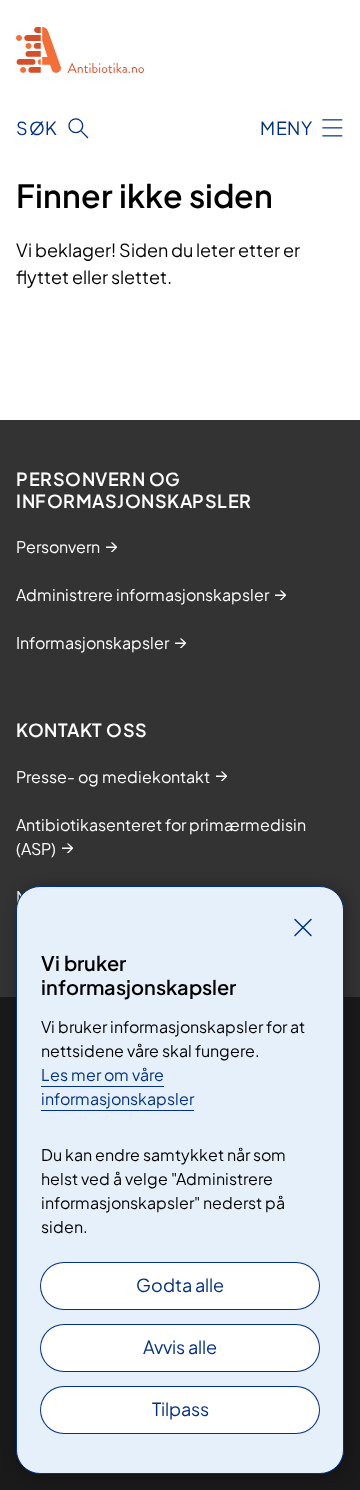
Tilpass (180, 1408)
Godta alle (180, 1284)
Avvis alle (180, 1346)
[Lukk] (303, 927)
